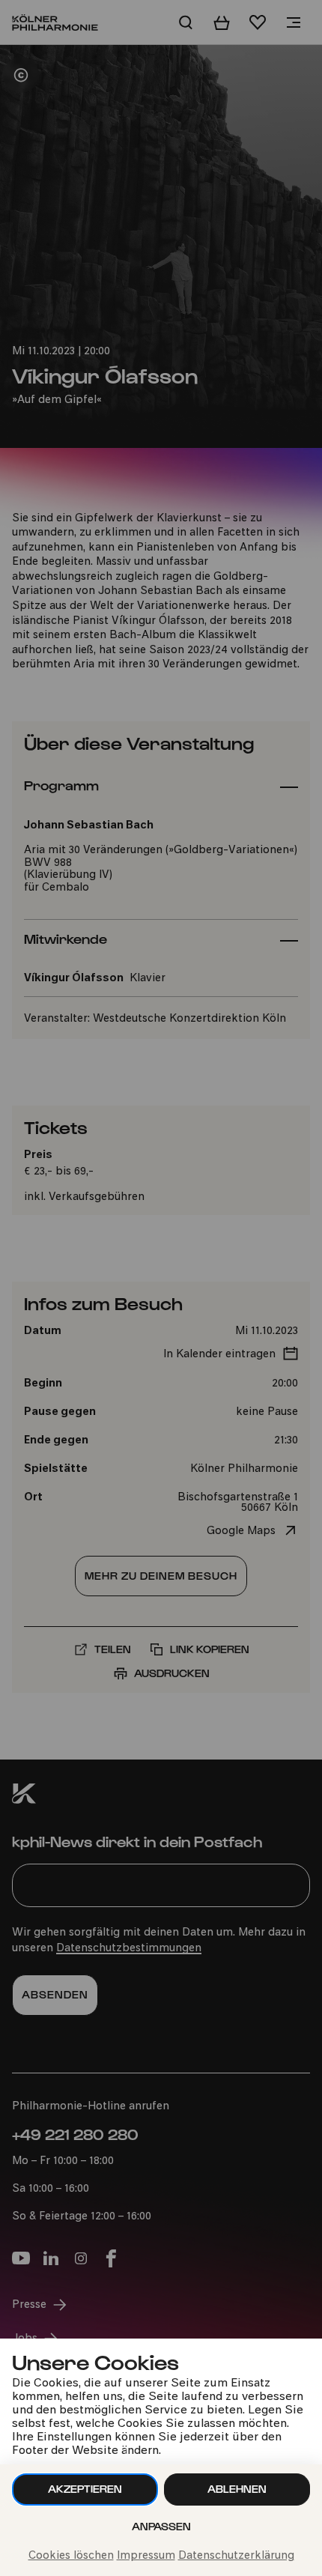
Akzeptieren (85, 2489)
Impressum (146, 2556)
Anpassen (161, 2526)
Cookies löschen (71, 2556)
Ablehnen (237, 2489)
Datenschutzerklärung (236, 2556)
